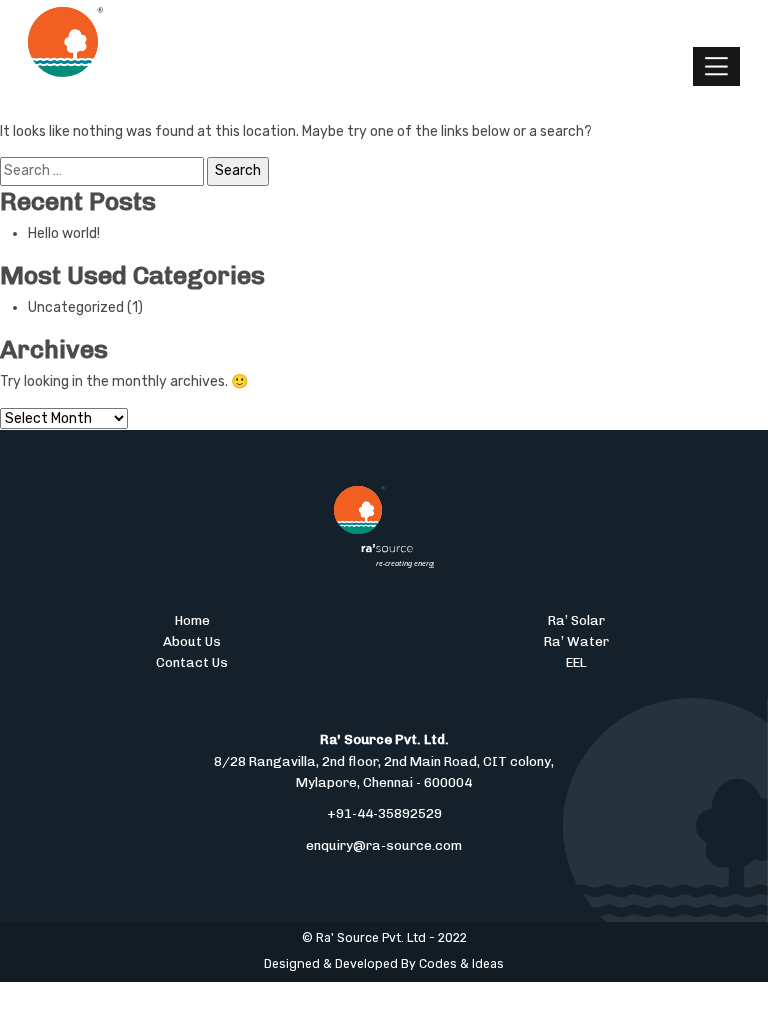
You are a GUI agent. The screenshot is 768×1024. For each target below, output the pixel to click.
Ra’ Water (576, 641)
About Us (192, 641)
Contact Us (192, 662)
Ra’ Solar (576, 620)
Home (192, 620)
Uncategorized (76, 307)
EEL (576, 662)
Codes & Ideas (461, 964)
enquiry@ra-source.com (384, 845)
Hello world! (64, 233)
